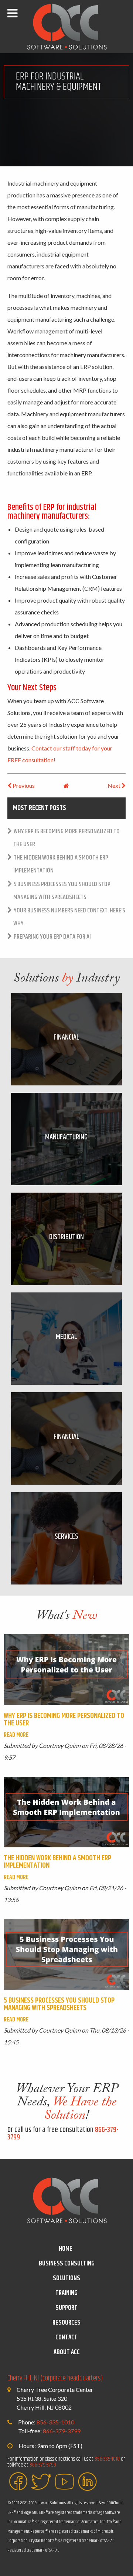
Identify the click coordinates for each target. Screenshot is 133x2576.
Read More (16, 1735)
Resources (66, 2323)
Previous (23, 785)
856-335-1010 (55, 2422)
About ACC (67, 2352)
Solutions (66, 2278)
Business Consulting (67, 2264)
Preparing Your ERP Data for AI (52, 937)
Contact (66, 2338)
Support (66, 2308)
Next (115, 785)
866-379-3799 (62, 2431)
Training (66, 2293)
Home (66, 2249)
